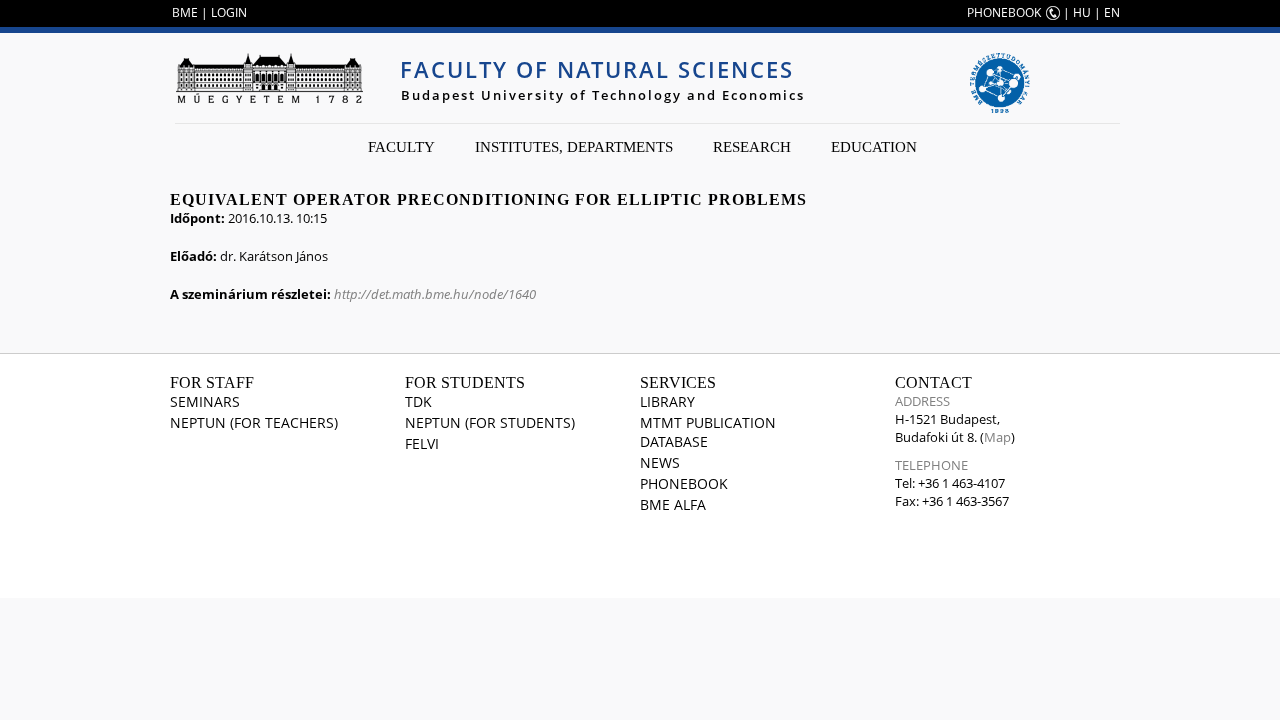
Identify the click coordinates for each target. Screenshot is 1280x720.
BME (185, 12)
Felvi (422, 443)
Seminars (205, 401)
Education (874, 147)
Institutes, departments (574, 147)
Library (667, 401)
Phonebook (684, 483)
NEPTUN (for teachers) (254, 422)
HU (1082, 12)
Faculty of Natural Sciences (597, 69)
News (660, 462)
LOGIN (229, 12)
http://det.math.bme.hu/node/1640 (435, 294)
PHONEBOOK (1004, 12)
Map (997, 437)
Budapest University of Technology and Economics (603, 95)
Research (752, 147)
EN (1112, 12)
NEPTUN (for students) (490, 422)
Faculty (401, 147)
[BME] (269, 78)
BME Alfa (673, 504)
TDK (418, 401)
